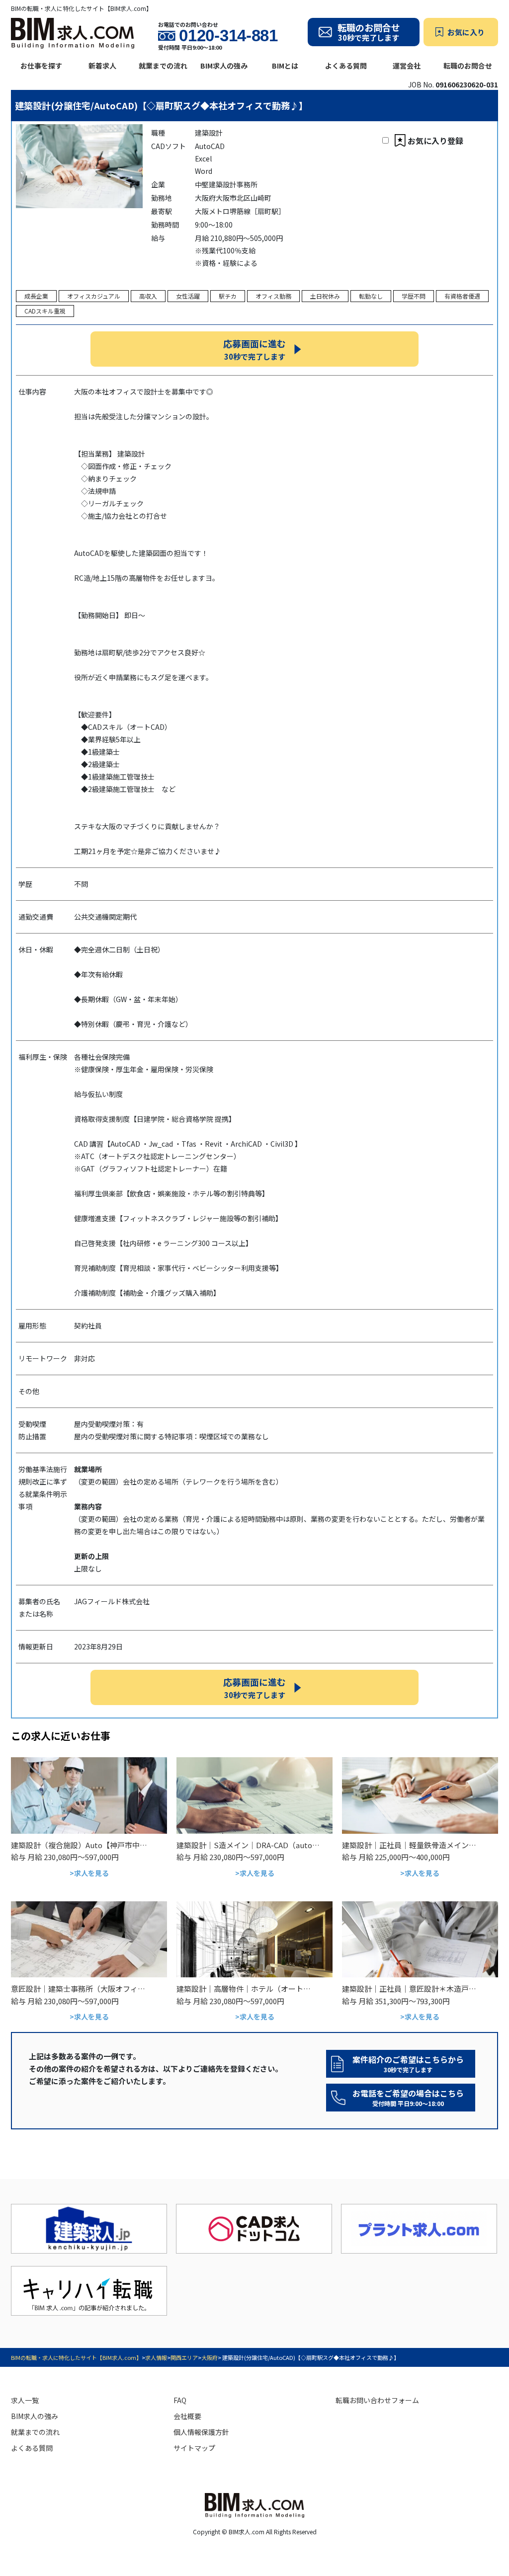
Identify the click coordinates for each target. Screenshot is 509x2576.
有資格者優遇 (462, 296)
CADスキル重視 (45, 311)
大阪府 (210, 2357)
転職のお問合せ (468, 66)
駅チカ (228, 296)
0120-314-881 (228, 36)
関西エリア (184, 2357)
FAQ (180, 2400)
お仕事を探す (41, 66)
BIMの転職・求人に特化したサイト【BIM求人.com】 (76, 2357)
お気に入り (466, 32)
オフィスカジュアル (94, 296)
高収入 (148, 296)
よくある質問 (346, 66)
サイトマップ (194, 2448)
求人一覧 (25, 2400)
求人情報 (156, 2357)
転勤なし (371, 296)
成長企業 (36, 296)
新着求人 (102, 66)
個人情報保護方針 (201, 2432)
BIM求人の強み (224, 66)
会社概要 (187, 2416)
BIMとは (285, 66)
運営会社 (407, 66)
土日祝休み (325, 296)
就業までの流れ (163, 66)
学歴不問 (414, 296)
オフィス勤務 (273, 296)
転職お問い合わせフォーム (377, 2400)
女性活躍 (188, 296)
